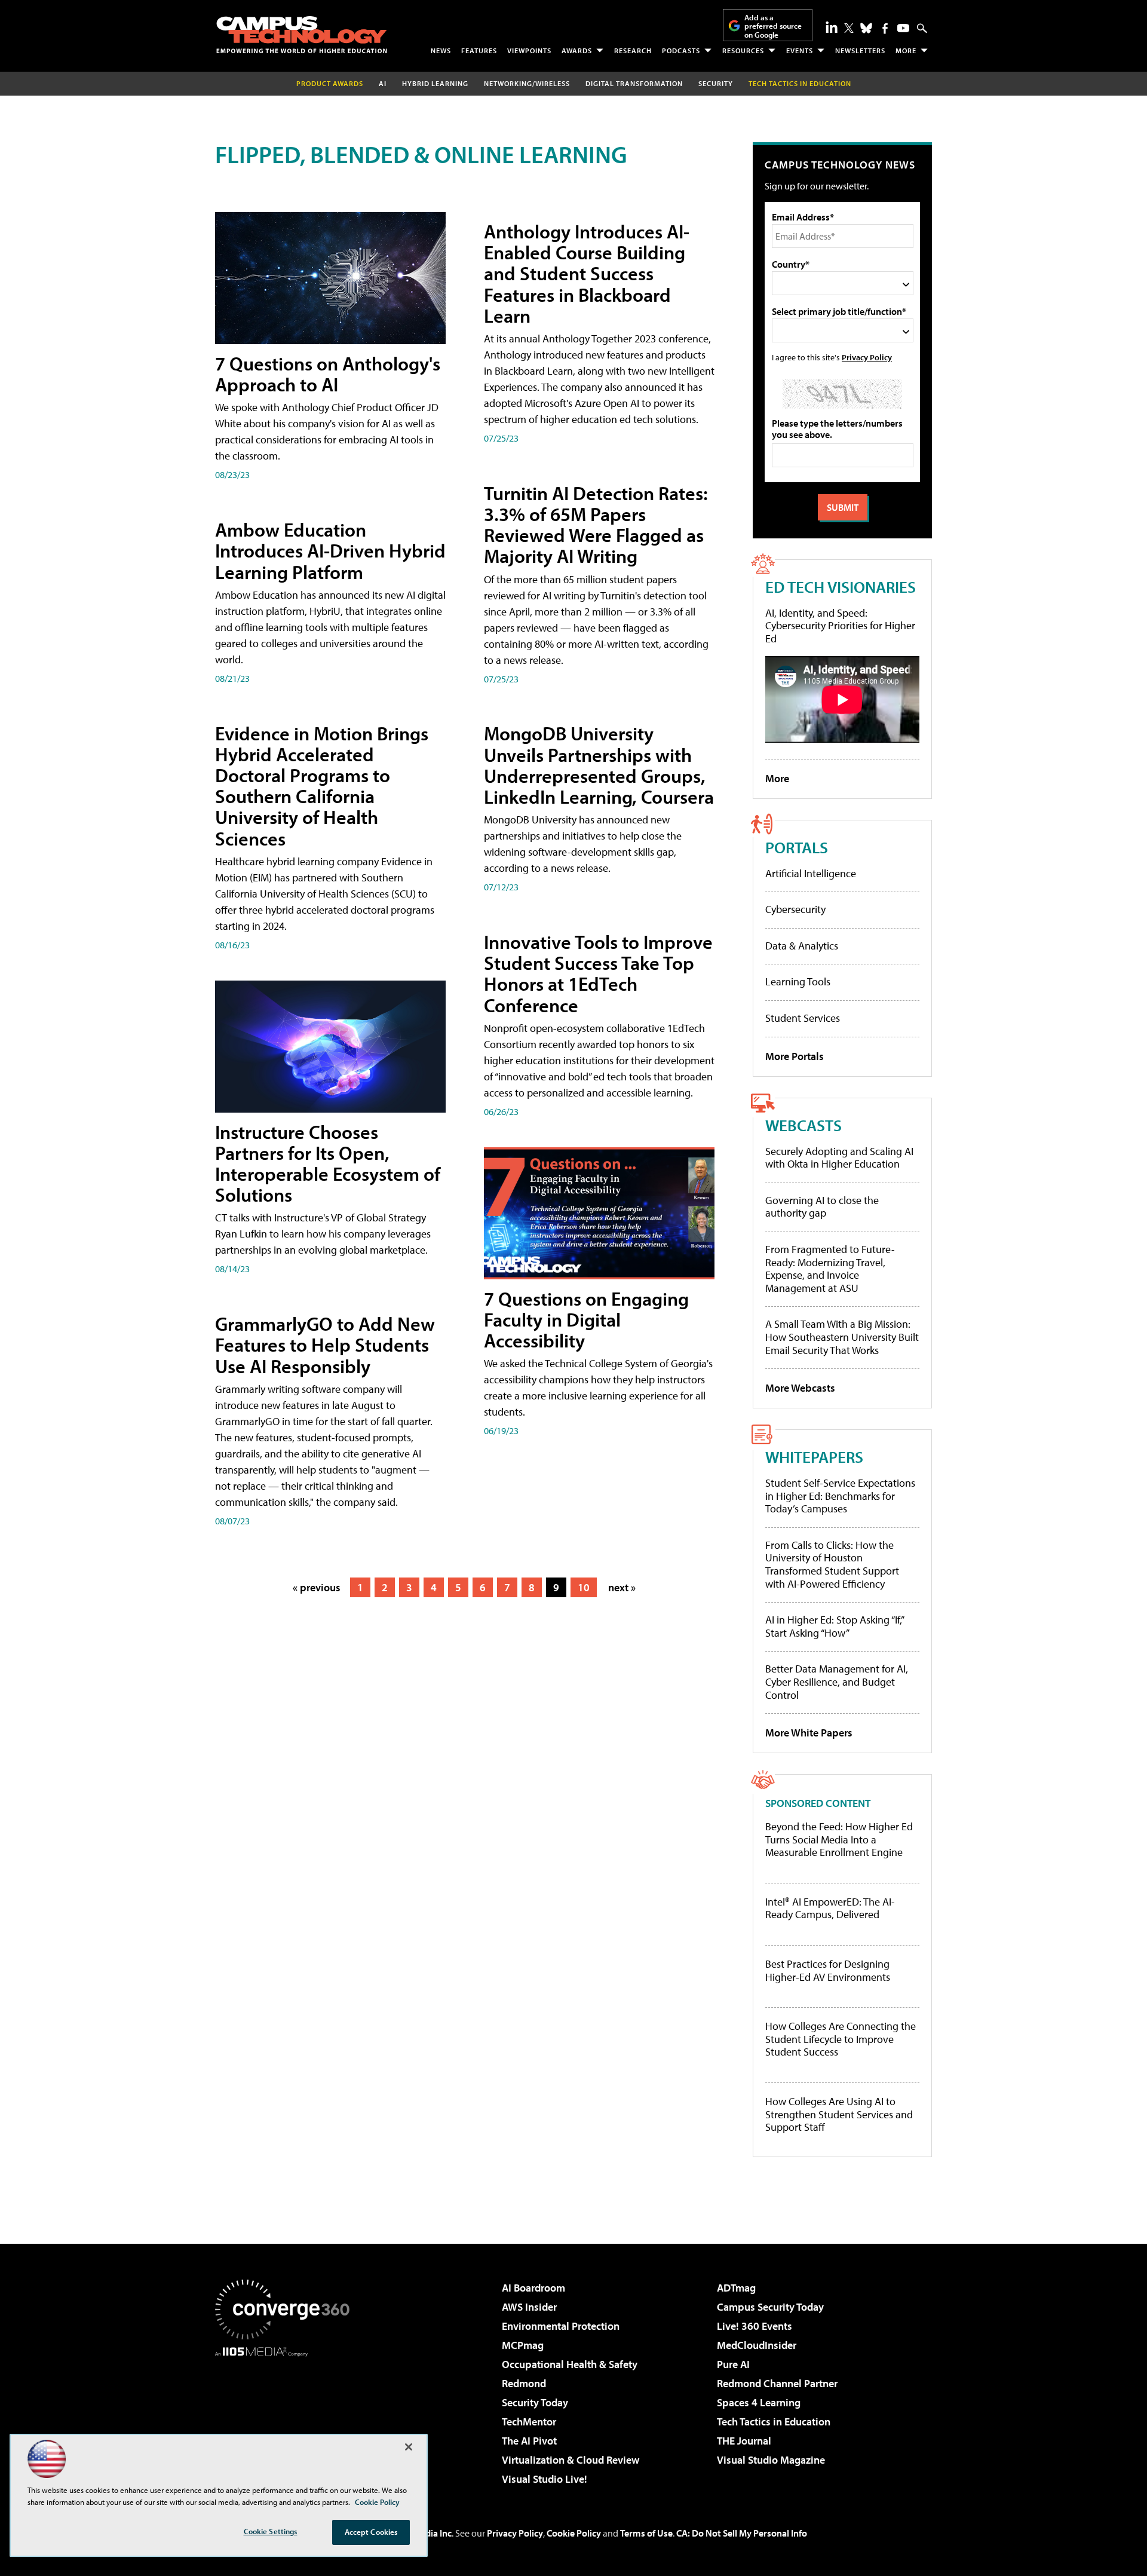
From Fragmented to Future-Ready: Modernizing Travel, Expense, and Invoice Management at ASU (830, 1269)
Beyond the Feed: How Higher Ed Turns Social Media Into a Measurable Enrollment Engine (839, 1840)
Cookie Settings (271, 2531)
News (441, 50)
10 (584, 1587)
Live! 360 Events (755, 2326)
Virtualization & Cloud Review (571, 2460)
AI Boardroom (533, 2288)
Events (800, 50)
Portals (797, 847)
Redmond (524, 2383)
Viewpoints (529, 50)
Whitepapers (814, 1457)
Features (479, 50)
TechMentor (529, 2422)
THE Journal (744, 2441)
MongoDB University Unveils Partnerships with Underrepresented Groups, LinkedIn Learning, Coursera (599, 765)
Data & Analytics (802, 946)
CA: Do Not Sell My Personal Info (742, 2533)
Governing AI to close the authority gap (822, 1207)
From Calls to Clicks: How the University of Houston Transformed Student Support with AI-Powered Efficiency (832, 1564)
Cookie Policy (574, 2533)
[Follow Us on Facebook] (885, 28)
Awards (577, 50)
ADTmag (736, 2288)
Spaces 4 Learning (759, 2402)
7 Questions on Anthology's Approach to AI (328, 374)
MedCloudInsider (757, 2345)
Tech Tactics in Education (774, 2422)
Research (633, 50)
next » (622, 1587)
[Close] (409, 2447)
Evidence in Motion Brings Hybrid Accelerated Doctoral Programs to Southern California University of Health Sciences (322, 786)
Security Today (535, 2402)
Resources (743, 50)
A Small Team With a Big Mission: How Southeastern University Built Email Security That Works (842, 1337)
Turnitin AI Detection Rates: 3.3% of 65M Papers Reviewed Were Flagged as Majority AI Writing (596, 525)
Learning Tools (798, 981)
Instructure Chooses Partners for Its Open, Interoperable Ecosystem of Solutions (328, 1163)
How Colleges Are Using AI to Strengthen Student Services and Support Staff (839, 2114)
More (906, 50)
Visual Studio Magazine (771, 2460)
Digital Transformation (634, 83)
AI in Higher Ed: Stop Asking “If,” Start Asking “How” (834, 1626)
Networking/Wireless (527, 83)
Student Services (803, 1018)
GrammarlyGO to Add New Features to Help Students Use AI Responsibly (325, 1344)
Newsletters (860, 50)
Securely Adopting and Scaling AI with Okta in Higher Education (839, 1158)
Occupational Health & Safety (570, 2364)
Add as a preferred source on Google (773, 26)
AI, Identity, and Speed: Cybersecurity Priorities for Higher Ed (840, 626)
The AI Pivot (529, 2441)
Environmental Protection (561, 2326)
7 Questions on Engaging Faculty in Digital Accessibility (586, 1319)
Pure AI (733, 2364)
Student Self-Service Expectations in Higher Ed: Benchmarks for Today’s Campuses (840, 1496)
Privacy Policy (867, 357)
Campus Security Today (770, 2307)
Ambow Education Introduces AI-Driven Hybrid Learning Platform (330, 550)
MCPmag (523, 2345)
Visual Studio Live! (545, 2479)
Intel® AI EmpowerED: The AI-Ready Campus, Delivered (830, 1908)
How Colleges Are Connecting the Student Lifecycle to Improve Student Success (841, 2039)
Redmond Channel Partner (777, 2383)
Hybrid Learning (435, 83)
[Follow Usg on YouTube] (903, 28)
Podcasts (681, 50)
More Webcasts (800, 1388)
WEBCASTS (803, 1125)
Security (716, 83)
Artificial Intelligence (811, 873)
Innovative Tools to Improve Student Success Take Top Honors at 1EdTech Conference (598, 973)
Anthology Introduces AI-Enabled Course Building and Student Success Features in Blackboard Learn (587, 273)
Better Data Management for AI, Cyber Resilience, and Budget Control (837, 1681)
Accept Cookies (371, 2532)
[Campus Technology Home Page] (302, 35)
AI (383, 83)
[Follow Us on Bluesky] (866, 28)
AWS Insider (529, 2307)
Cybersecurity (795, 909)
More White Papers (809, 1733)
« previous (317, 1587)
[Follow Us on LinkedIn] (832, 27)
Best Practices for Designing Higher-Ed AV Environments (828, 1970)
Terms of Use (646, 2533)
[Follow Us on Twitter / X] (849, 28)
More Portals (795, 1056)
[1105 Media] (287, 2418)
